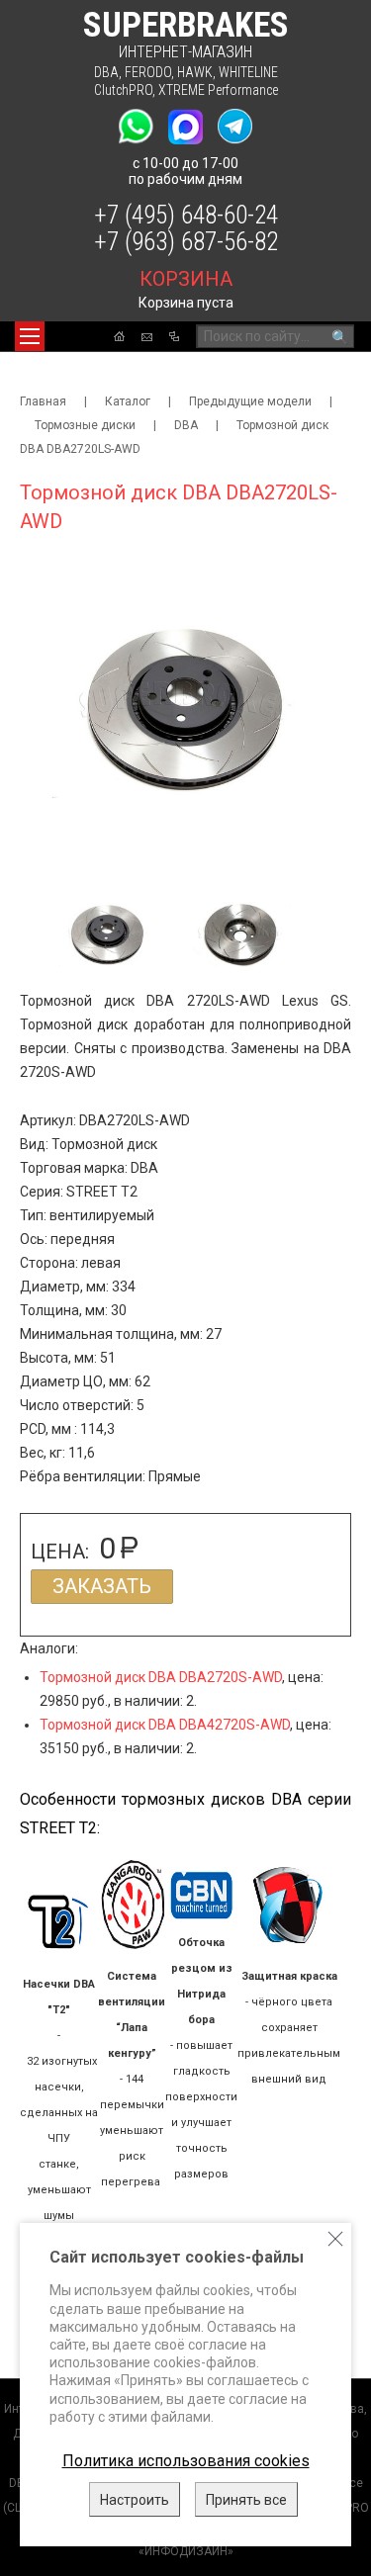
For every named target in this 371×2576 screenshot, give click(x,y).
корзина (186, 279)
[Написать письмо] (147, 337)
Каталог (128, 401)
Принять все (246, 2500)
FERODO (148, 72)
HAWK (195, 72)
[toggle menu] (30, 336)
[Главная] (119, 336)
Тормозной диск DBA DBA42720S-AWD (165, 1725)
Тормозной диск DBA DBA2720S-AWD (161, 1677)
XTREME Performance (218, 90)
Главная (43, 401)
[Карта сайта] (174, 336)
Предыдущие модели (250, 401)
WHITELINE (248, 72)
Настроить (135, 2500)
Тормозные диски (85, 425)
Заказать (102, 1586)
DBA (106, 72)
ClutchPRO (123, 90)
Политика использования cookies (186, 2461)
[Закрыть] (335, 2239)
